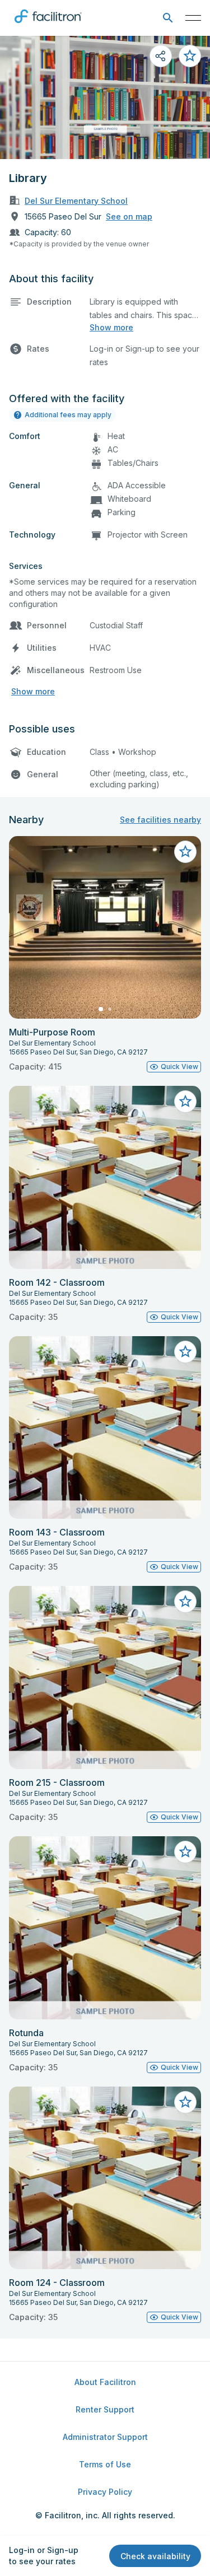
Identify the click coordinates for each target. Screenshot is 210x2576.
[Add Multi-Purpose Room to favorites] (185, 852)
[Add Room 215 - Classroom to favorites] (185, 1602)
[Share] (161, 56)
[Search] (168, 18)
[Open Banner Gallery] (105, 97)
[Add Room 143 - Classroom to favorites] (185, 1352)
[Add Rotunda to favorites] (185, 1852)
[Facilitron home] (48, 25)
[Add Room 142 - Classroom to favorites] (185, 1102)
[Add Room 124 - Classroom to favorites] (185, 2102)
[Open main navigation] (193, 18)
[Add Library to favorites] (190, 56)
